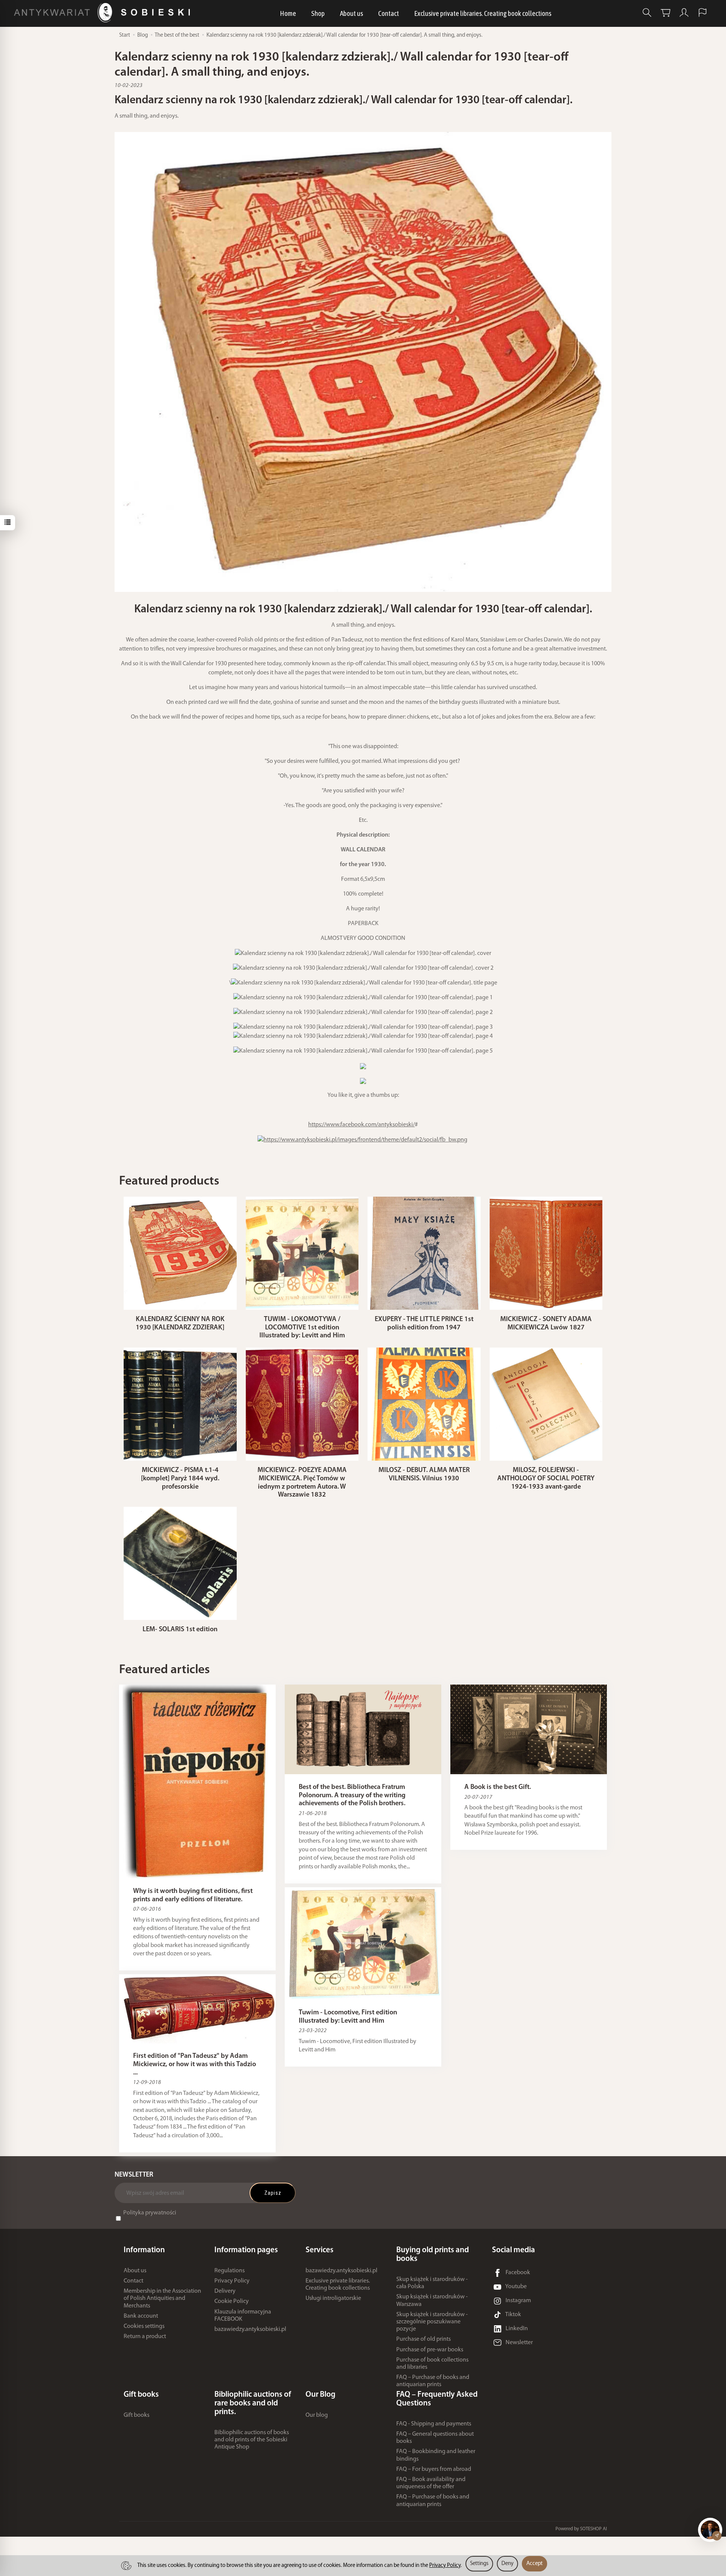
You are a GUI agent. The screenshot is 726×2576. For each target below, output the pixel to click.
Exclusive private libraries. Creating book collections (483, 13)
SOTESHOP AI (593, 2529)
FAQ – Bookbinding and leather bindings (436, 2455)
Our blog (317, 2415)
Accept (534, 2564)
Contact (389, 13)
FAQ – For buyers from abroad (434, 2469)
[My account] (684, 13)
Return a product (145, 2337)
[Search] (647, 13)
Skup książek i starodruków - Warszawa (432, 2300)
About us (351, 13)
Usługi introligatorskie (333, 2298)
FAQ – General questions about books (435, 2438)
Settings (479, 2564)
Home (288, 13)
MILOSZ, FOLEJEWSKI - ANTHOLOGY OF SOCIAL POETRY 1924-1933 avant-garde (546, 1479)
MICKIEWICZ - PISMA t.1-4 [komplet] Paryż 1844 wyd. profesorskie (180, 1479)
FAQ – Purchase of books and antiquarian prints (433, 2381)
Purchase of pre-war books (430, 2350)
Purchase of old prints (423, 2339)
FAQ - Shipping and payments (434, 2424)
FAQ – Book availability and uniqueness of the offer (431, 2483)
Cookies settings (144, 2326)
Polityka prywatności (150, 2213)
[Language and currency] (703, 13)
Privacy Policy (232, 2281)
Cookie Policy (232, 2301)
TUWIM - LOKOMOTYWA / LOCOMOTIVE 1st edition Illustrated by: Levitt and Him (302, 1328)
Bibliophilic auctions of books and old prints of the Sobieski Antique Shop (252, 2440)
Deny (507, 2564)
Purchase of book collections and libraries (432, 2364)
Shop (318, 13)
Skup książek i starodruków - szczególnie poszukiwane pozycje (432, 2322)
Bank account (141, 2316)
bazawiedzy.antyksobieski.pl (250, 2329)
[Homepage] (104, 13)
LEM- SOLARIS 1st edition (180, 1630)
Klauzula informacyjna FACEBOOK (243, 2316)
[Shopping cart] (665, 13)
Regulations (230, 2271)
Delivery (225, 2291)
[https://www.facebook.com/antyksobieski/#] (362, 1140)
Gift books (137, 2415)
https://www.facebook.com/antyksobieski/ (361, 1125)
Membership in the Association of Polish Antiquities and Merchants (162, 2298)
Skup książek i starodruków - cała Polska (432, 2283)
